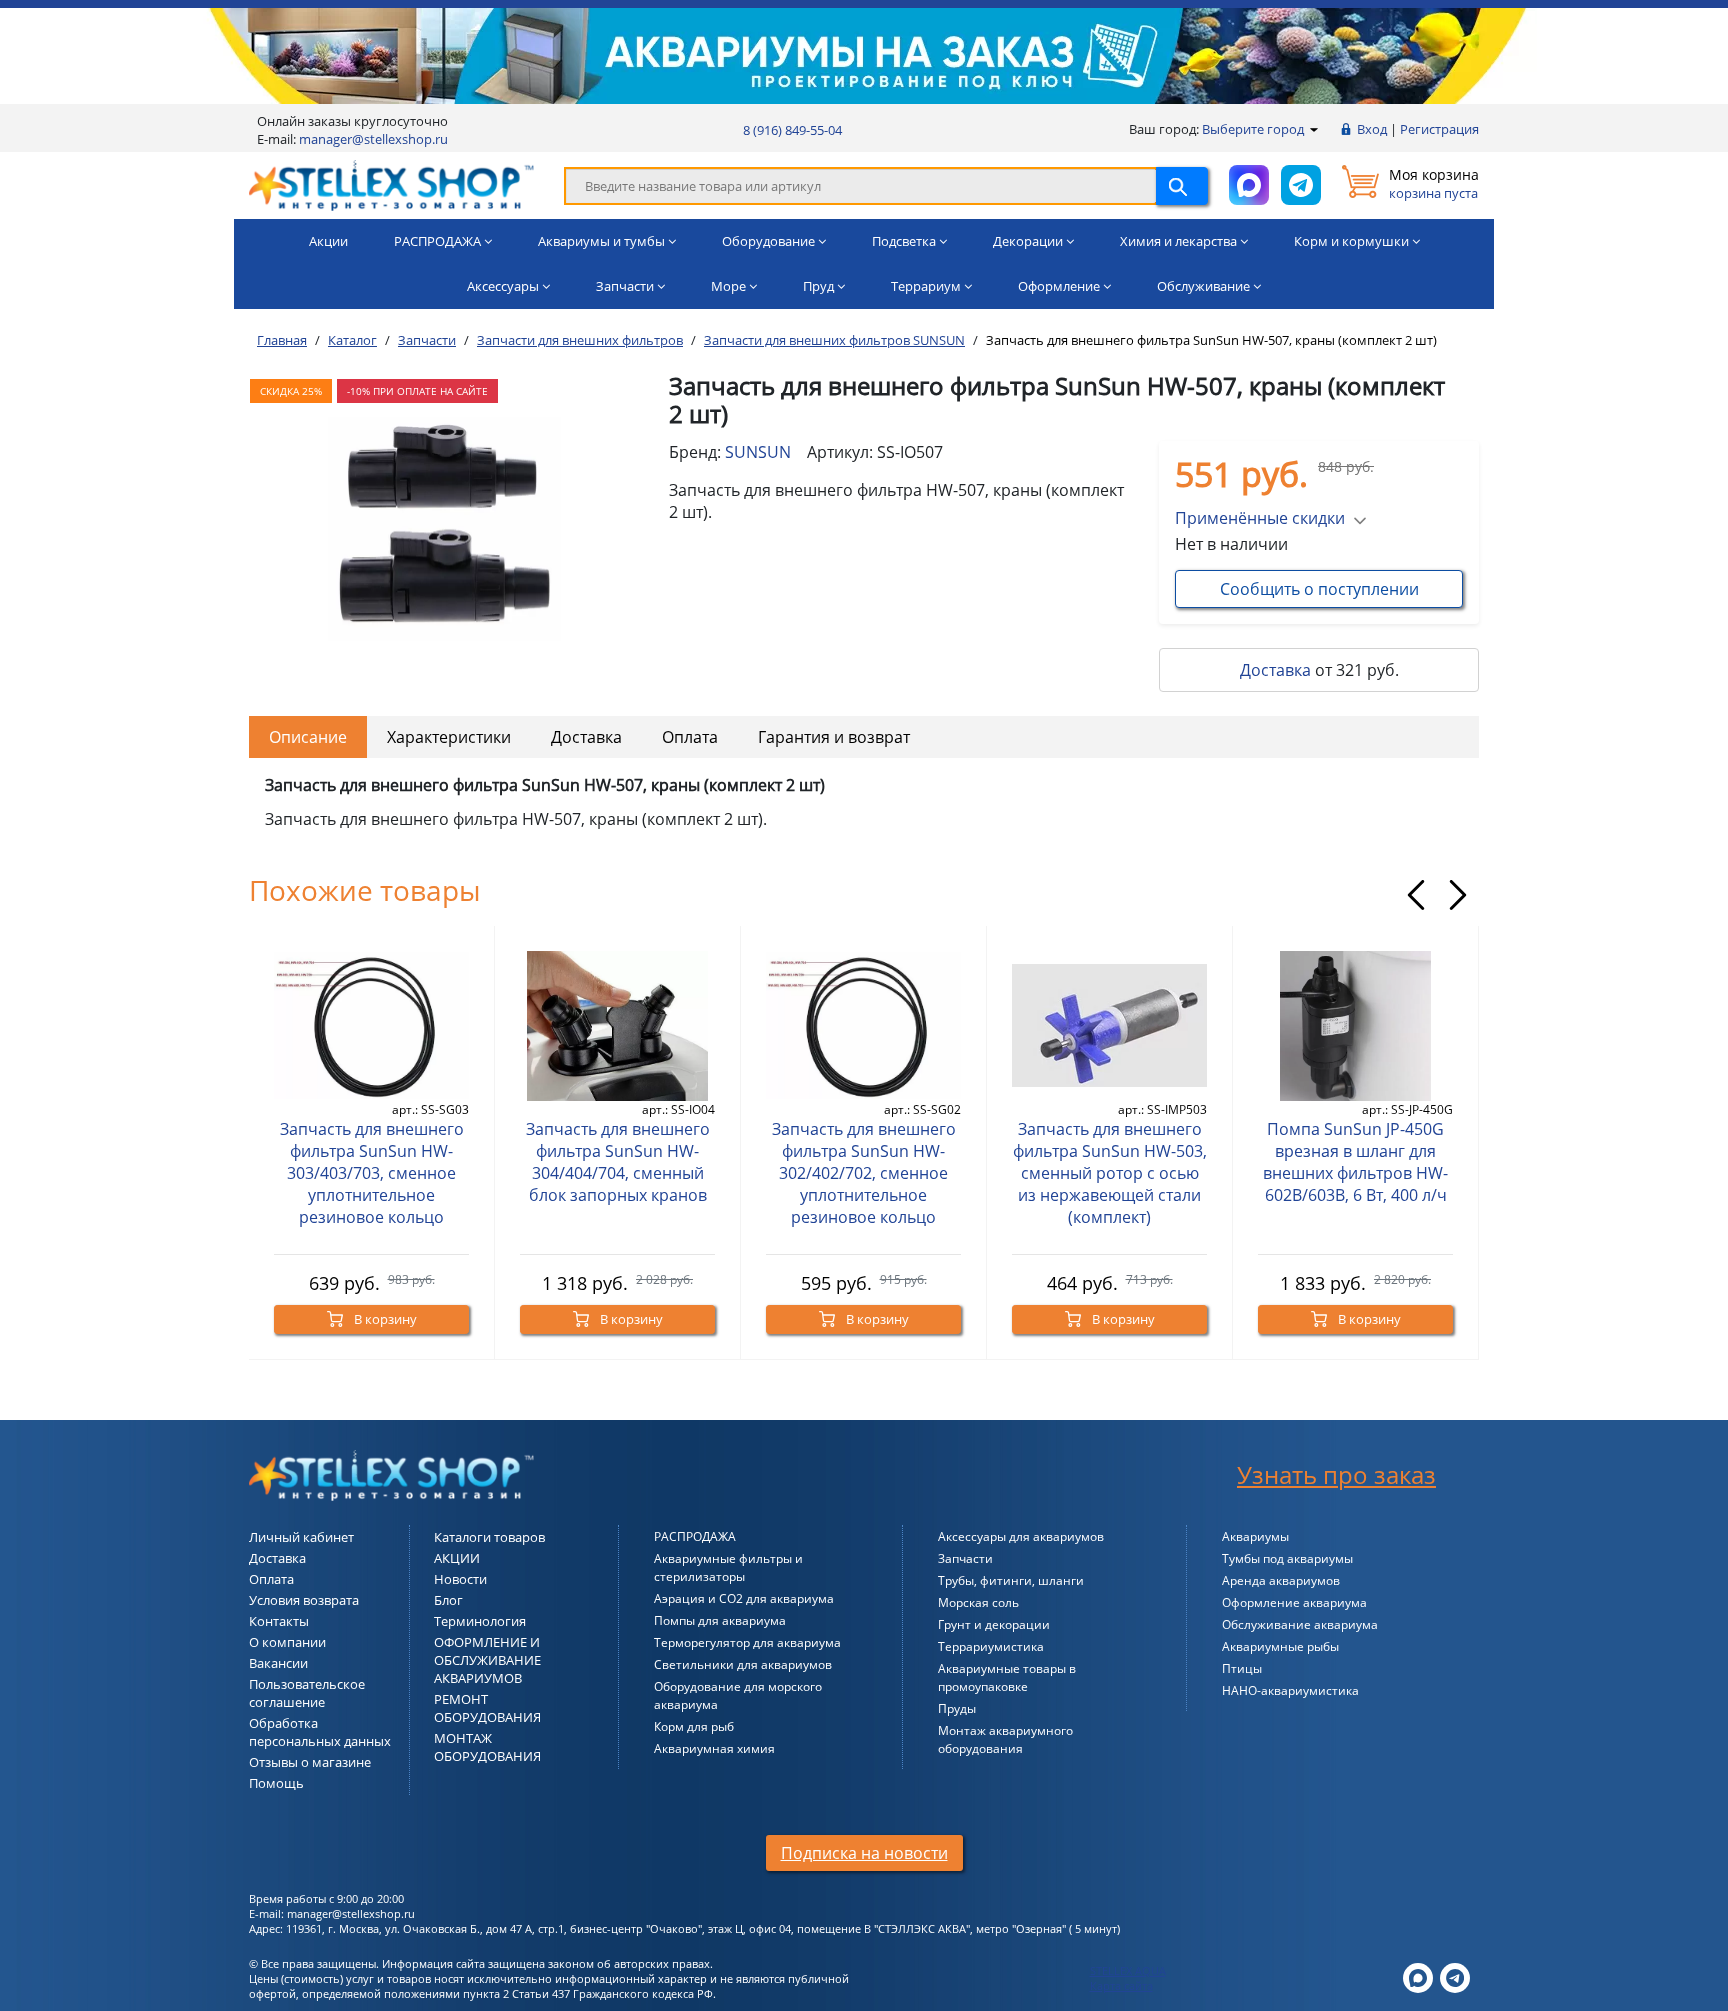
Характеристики (449, 737)
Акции (328, 241)
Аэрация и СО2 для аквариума (744, 1598)
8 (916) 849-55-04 (792, 130)
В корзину (384, 1319)
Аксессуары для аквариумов (1021, 1536)
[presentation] (1416, 895)
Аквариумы (1255, 1536)
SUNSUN (758, 452)
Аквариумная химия (714, 1748)
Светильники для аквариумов (743, 1664)
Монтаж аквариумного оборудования (1005, 1739)
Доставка (1275, 670)
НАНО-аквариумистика (1290, 1690)
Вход (1372, 129)
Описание (308, 737)
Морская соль (978, 1602)
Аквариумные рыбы (1280, 1646)
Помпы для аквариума (720, 1620)
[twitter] (1418, 1976)
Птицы (1242, 1668)
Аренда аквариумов (1281, 1580)
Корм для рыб (694, 1726)
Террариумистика (991, 1646)
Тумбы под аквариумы (1287, 1558)
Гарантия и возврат (834, 737)
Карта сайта (1121, 1985)
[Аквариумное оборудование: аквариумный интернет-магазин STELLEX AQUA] (391, 184)
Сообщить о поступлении (1319, 589)
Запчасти (965, 1558)
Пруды (957, 1708)
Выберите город (1254, 129)
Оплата (690, 737)
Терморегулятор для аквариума (747, 1642)
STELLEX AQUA (1128, 1970)
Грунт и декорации (994, 1624)
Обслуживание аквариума (1300, 1624)
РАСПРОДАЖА (695, 1536)
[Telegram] (1455, 1976)
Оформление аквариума (1294, 1602)
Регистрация (1439, 129)
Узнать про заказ (1336, 1474)
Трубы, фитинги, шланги (1011, 1580)
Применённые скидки (1260, 518)
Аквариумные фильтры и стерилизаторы (728, 1567)
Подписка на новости (864, 1853)
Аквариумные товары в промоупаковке (1007, 1677)
